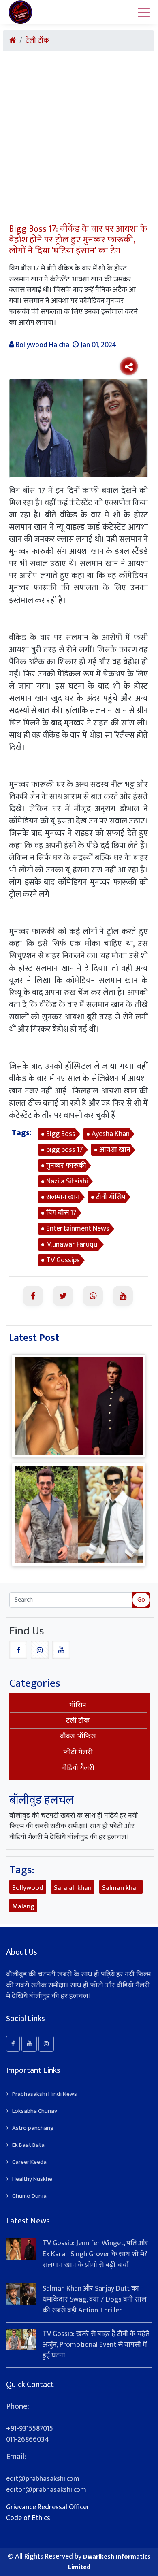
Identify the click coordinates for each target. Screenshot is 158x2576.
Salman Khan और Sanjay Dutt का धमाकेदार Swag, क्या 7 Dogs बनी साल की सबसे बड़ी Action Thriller (95, 2299)
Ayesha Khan (111, 1134)
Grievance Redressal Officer (48, 2507)
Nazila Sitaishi (67, 1181)
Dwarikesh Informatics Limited (109, 2562)
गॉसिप (78, 1705)
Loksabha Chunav (35, 2111)
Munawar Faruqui (73, 1244)
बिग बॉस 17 (61, 1213)
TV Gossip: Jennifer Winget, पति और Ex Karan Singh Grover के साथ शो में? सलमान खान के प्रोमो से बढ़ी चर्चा (95, 2254)
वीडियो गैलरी (78, 1768)
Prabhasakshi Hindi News (45, 2094)
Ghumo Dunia (29, 2196)
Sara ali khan (73, 1888)
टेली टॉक (37, 41)
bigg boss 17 (65, 1150)
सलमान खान (63, 1197)
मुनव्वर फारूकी (66, 1166)
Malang (23, 1906)
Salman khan (121, 1888)
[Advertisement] (79, 140)
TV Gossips (63, 1260)
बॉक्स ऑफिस (78, 1736)
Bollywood (28, 1888)
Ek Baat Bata (28, 2145)
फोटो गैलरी (78, 1752)
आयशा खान (115, 1150)
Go (141, 1600)
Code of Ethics (28, 2518)
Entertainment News (78, 1229)
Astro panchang (33, 2128)
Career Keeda (29, 2162)
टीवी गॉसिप (111, 1197)
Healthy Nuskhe (32, 2179)
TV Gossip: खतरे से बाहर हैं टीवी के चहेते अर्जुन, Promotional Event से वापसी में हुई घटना (96, 2345)
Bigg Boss (61, 1134)
